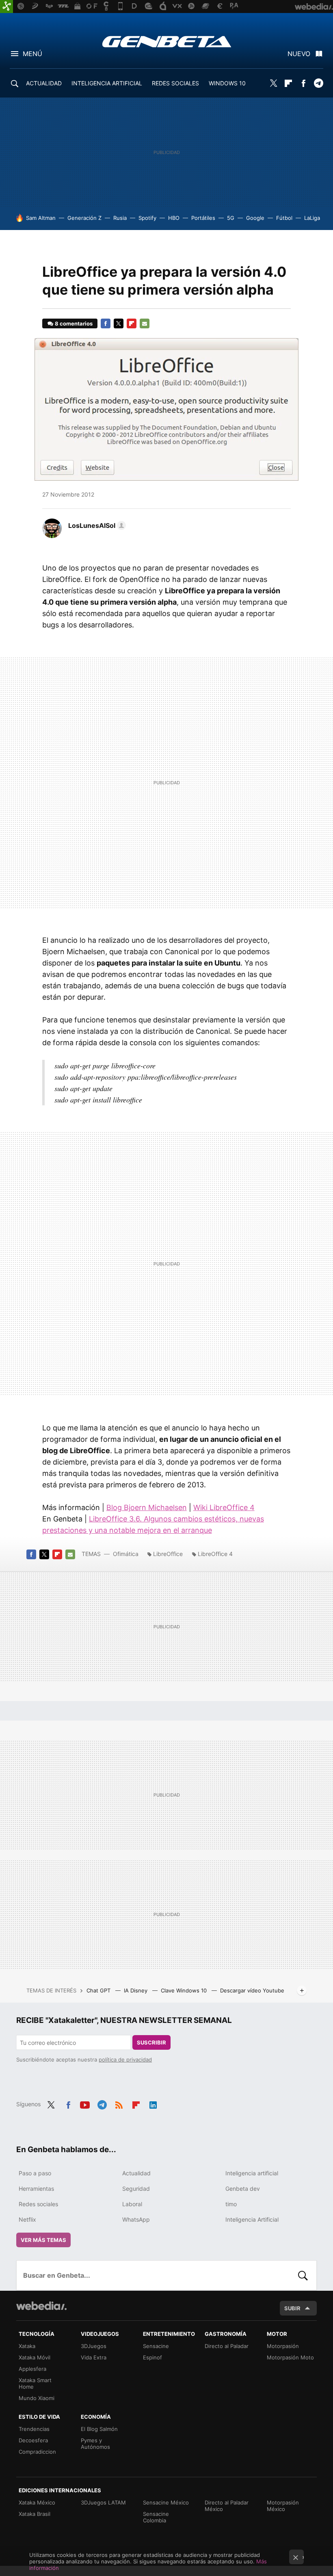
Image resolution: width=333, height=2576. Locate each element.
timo (231, 2204)
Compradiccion (37, 2452)
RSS (119, 2103)
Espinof (152, 2357)
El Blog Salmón (99, 2429)
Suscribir (151, 2042)
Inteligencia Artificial (252, 2219)
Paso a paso (35, 2173)
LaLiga (312, 218)
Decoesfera (33, 2440)
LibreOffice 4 (215, 1554)
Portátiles (203, 218)
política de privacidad (125, 2059)
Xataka (27, 2346)
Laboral (132, 2204)
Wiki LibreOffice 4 (224, 1507)
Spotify (147, 218)
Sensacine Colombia (156, 2517)
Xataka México (37, 2502)
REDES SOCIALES (175, 83)
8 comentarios (74, 323)
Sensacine (156, 2346)
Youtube (85, 2103)
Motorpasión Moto (290, 2357)
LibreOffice (168, 1554)
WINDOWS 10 (227, 83)
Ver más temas (43, 2240)
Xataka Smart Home (35, 2383)
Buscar (303, 2275)
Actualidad (136, 2173)
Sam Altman (41, 218)
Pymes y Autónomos (95, 2444)
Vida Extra (94, 2357)
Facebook (303, 83)
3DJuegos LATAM (103, 2502)
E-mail (145, 323)
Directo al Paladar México (227, 2506)
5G (231, 218)
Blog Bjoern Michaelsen (147, 1507)
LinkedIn (153, 2103)
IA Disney (136, 1990)
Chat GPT (99, 1990)
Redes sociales (38, 2204)
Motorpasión (283, 2346)
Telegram (318, 83)
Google (255, 218)
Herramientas (36, 2189)
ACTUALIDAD (44, 83)
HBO (174, 218)
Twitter (273, 83)
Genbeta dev (243, 2189)
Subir (292, 2308)
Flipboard (288, 83)
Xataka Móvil (35, 2357)
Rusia (120, 218)
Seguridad (136, 2189)
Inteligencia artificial (252, 2173)
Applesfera (32, 2369)
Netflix (27, 2219)
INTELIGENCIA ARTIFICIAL (107, 83)
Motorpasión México (283, 2506)
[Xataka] (6, 7)
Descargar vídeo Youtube (252, 1990)
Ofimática (126, 1554)
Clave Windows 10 (185, 1990)
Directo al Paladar (227, 2346)
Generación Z (84, 218)
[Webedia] (41, 2306)
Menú (32, 54)
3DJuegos (94, 2346)
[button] (96, 525)
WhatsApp (136, 2219)
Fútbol (284, 218)
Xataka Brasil (35, 2514)
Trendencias (34, 2429)
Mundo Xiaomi (37, 2398)
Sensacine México (166, 2502)
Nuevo (299, 54)
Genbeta (167, 41)
